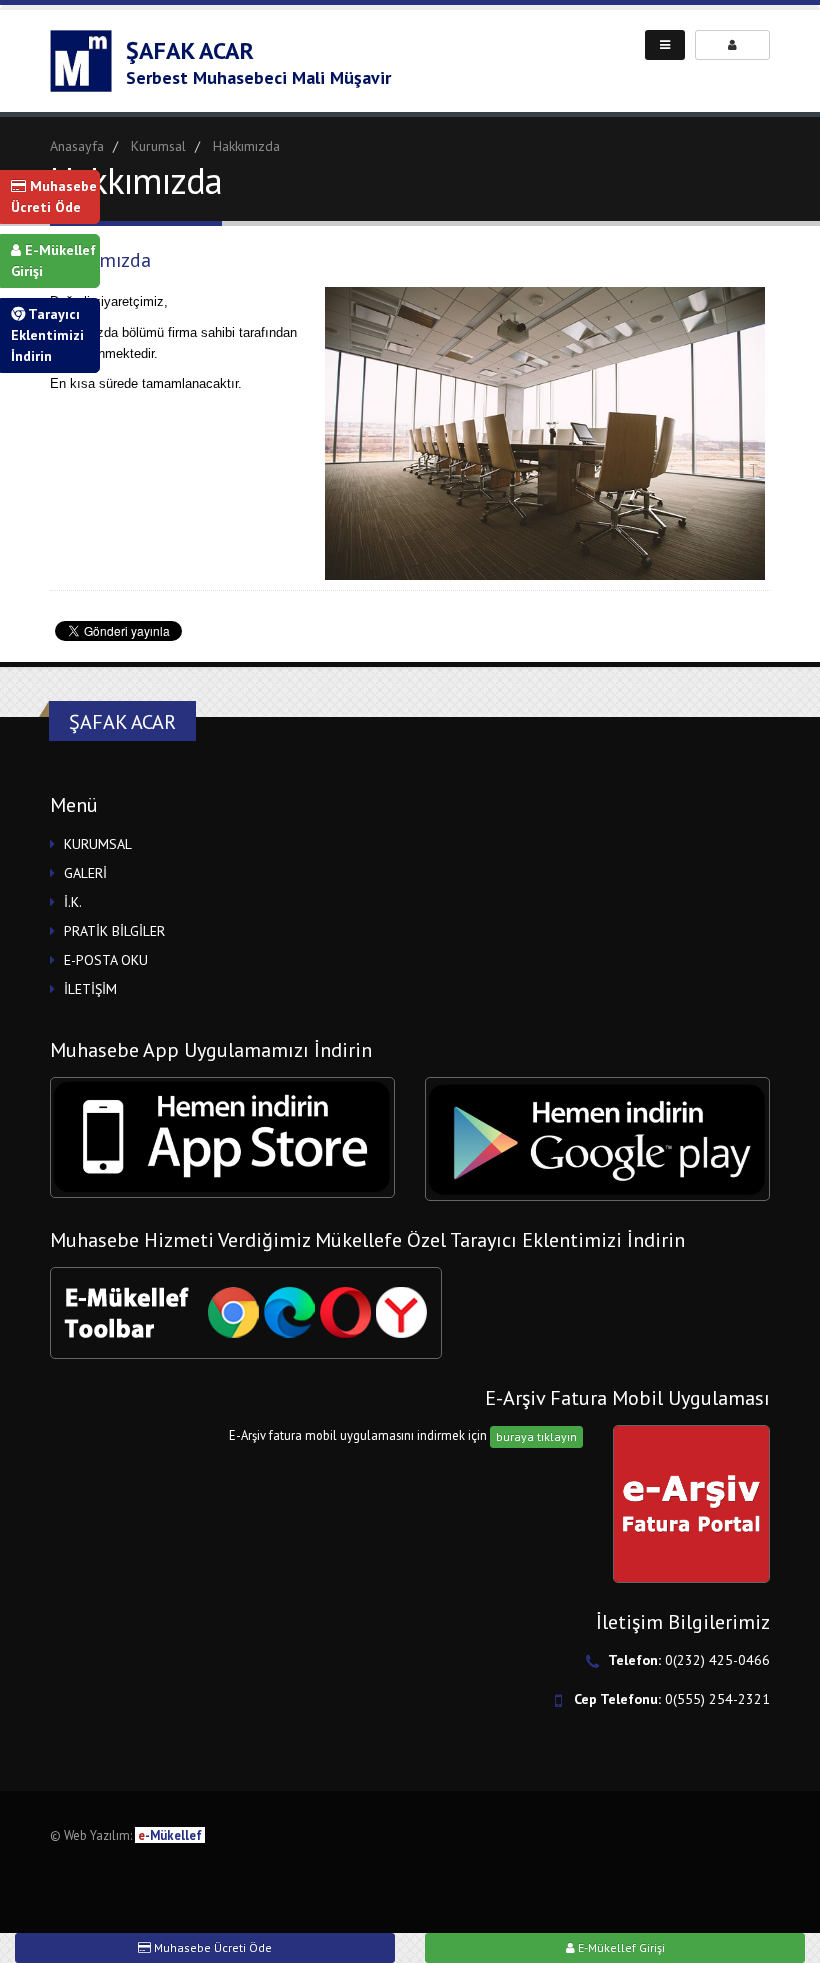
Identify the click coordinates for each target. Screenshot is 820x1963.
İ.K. (73, 902)
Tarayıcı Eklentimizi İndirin (47, 335)
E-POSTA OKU (106, 960)
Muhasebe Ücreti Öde (54, 196)
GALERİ (85, 873)
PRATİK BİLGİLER (114, 931)
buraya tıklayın (536, 1436)
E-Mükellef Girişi (53, 260)
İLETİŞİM (90, 989)
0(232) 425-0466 (717, 1660)
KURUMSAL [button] (98, 844)
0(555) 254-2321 (717, 1699)
